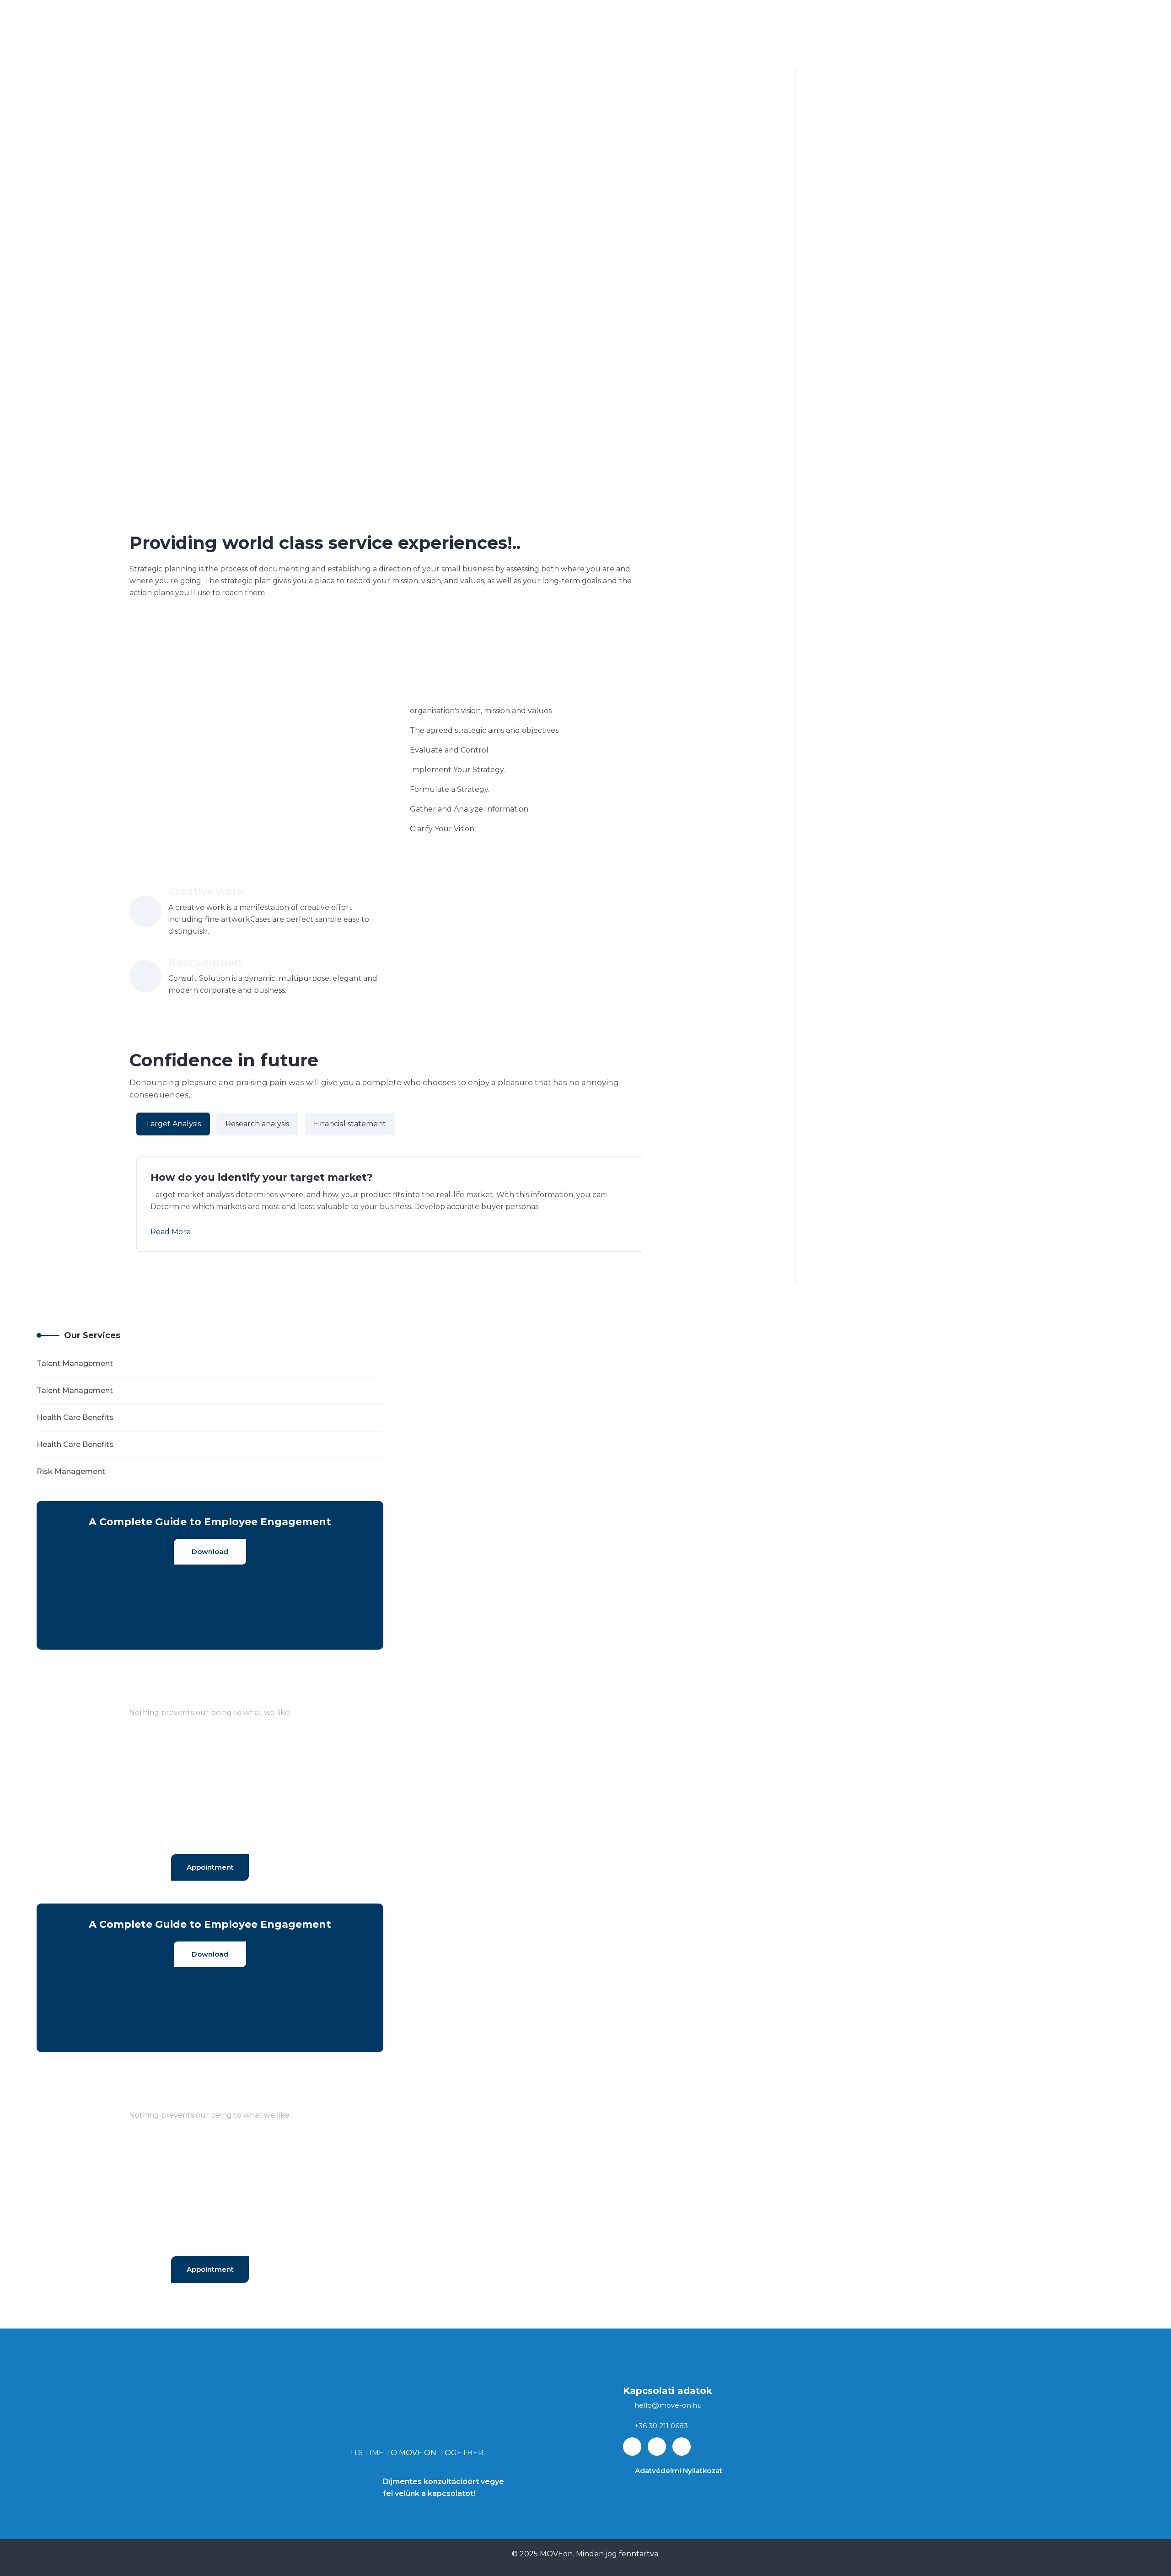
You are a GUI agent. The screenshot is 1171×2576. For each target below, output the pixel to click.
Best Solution (205, 962)
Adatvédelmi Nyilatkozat (679, 2471)
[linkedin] (657, 2447)
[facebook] (632, 2447)
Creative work (206, 891)
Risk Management (71, 1471)
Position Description (496, 681)
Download (210, 1552)
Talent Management (75, 1363)
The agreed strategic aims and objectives (484, 730)
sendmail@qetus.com (210, 1836)
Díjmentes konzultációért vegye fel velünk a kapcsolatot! (443, 2487)
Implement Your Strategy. (457, 770)
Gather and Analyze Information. (470, 809)
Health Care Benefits (75, 1417)
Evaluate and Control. (450, 750)
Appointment (210, 1867)
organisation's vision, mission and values (481, 711)
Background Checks (234, 681)
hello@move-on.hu (668, 2405)
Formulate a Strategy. (450, 789)
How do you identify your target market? (262, 1177)
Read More (171, 1232)
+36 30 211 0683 (661, 2426)
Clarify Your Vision (442, 829)
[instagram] (682, 2447)
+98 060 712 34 (210, 1822)
